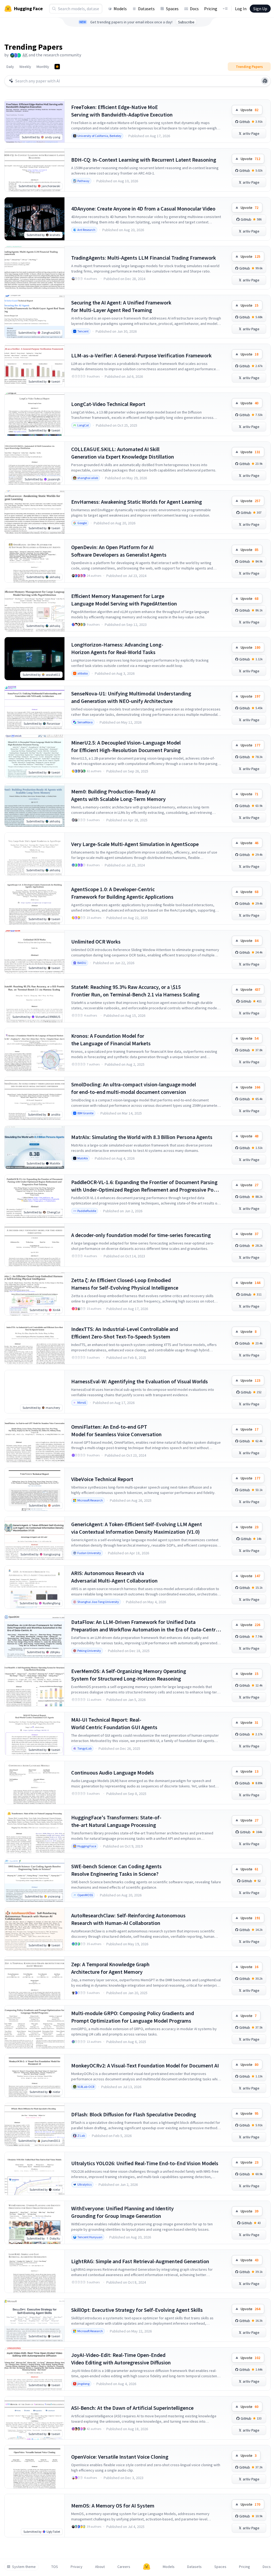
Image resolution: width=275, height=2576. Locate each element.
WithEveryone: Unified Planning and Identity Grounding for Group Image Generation (122, 2212)
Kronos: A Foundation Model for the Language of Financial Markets (111, 1040)
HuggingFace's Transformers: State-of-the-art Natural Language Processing (116, 1821)
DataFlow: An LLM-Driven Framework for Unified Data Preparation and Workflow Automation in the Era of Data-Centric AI (145, 1626)
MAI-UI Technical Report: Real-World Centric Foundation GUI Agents (114, 1723)
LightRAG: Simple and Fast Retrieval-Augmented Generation (140, 2261)
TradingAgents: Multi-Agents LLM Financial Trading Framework (144, 258)
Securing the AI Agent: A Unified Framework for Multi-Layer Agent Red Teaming (121, 306)
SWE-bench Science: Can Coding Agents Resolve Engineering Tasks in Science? (116, 1870)
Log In (241, 9)
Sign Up (260, 9)
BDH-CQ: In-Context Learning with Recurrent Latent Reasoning (144, 160)
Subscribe (186, 22)
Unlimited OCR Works (96, 941)
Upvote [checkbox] (249, 110)
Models (120, 9)
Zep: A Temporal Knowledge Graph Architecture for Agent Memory (110, 1968)
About (100, 2567)
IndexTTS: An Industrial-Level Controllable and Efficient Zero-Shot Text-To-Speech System (125, 1333)
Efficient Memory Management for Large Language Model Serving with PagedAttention (124, 600)
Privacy (77, 2567)
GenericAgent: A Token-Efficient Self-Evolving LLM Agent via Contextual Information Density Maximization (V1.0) (137, 1528)
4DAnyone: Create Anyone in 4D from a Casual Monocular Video (143, 208)
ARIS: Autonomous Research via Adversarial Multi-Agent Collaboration (114, 1577)
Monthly (43, 67)
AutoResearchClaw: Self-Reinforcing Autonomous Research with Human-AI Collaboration (128, 1919)
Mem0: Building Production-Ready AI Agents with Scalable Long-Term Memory (118, 795)
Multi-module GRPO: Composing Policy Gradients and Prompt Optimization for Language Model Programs (133, 2017)
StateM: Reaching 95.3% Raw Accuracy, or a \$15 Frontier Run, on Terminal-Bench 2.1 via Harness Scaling (135, 991)
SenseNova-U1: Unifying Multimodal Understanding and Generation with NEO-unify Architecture (131, 697)
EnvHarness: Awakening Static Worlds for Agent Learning (137, 502)
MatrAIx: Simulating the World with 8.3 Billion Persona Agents (142, 1137)
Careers (124, 2567)
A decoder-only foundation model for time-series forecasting (141, 1235)
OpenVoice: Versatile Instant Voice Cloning (120, 2457)
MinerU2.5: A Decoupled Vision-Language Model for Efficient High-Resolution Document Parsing (126, 746)
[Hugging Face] (147, 2567)
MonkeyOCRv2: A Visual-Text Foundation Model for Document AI (145, 2065)
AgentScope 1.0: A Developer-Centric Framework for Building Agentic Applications (122, 893)
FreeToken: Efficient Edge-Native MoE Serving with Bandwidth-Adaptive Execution (122, 111)
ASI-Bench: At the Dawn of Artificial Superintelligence (132, 2408)
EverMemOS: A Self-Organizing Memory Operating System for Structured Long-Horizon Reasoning (129, 1675)
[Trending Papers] (57, 67)
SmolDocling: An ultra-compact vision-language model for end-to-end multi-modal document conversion (134, 1088)
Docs (194, 9)
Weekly (25, 67)
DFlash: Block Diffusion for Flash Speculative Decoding (134, 2114)
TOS (55, 2567)
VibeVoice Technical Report (102, 1479)
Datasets (146, 9)
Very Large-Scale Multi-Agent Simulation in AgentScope (135, 844)
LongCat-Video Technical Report (108, 404)
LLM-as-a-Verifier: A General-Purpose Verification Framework (141, 355)
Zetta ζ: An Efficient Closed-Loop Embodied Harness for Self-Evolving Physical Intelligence (125, 1284)
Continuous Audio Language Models (113, 1773)
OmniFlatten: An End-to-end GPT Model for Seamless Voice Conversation (116, 1430)
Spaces (172, 9)
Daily (10, 67)
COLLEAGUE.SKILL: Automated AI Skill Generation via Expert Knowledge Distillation (123, 453)
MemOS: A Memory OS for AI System (113, 2506)
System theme (24, 2567)
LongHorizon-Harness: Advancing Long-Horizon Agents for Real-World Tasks (117, 648)
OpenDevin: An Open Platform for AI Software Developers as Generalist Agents (119, 551)
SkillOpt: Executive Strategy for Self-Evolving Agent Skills (137, 2310)
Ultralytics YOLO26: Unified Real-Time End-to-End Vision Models (145, 2163)
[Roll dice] (265, 81)
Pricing (211, 9)
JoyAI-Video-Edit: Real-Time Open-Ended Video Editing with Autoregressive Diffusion (121, 2359)
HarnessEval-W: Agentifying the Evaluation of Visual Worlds (140, 1381)
